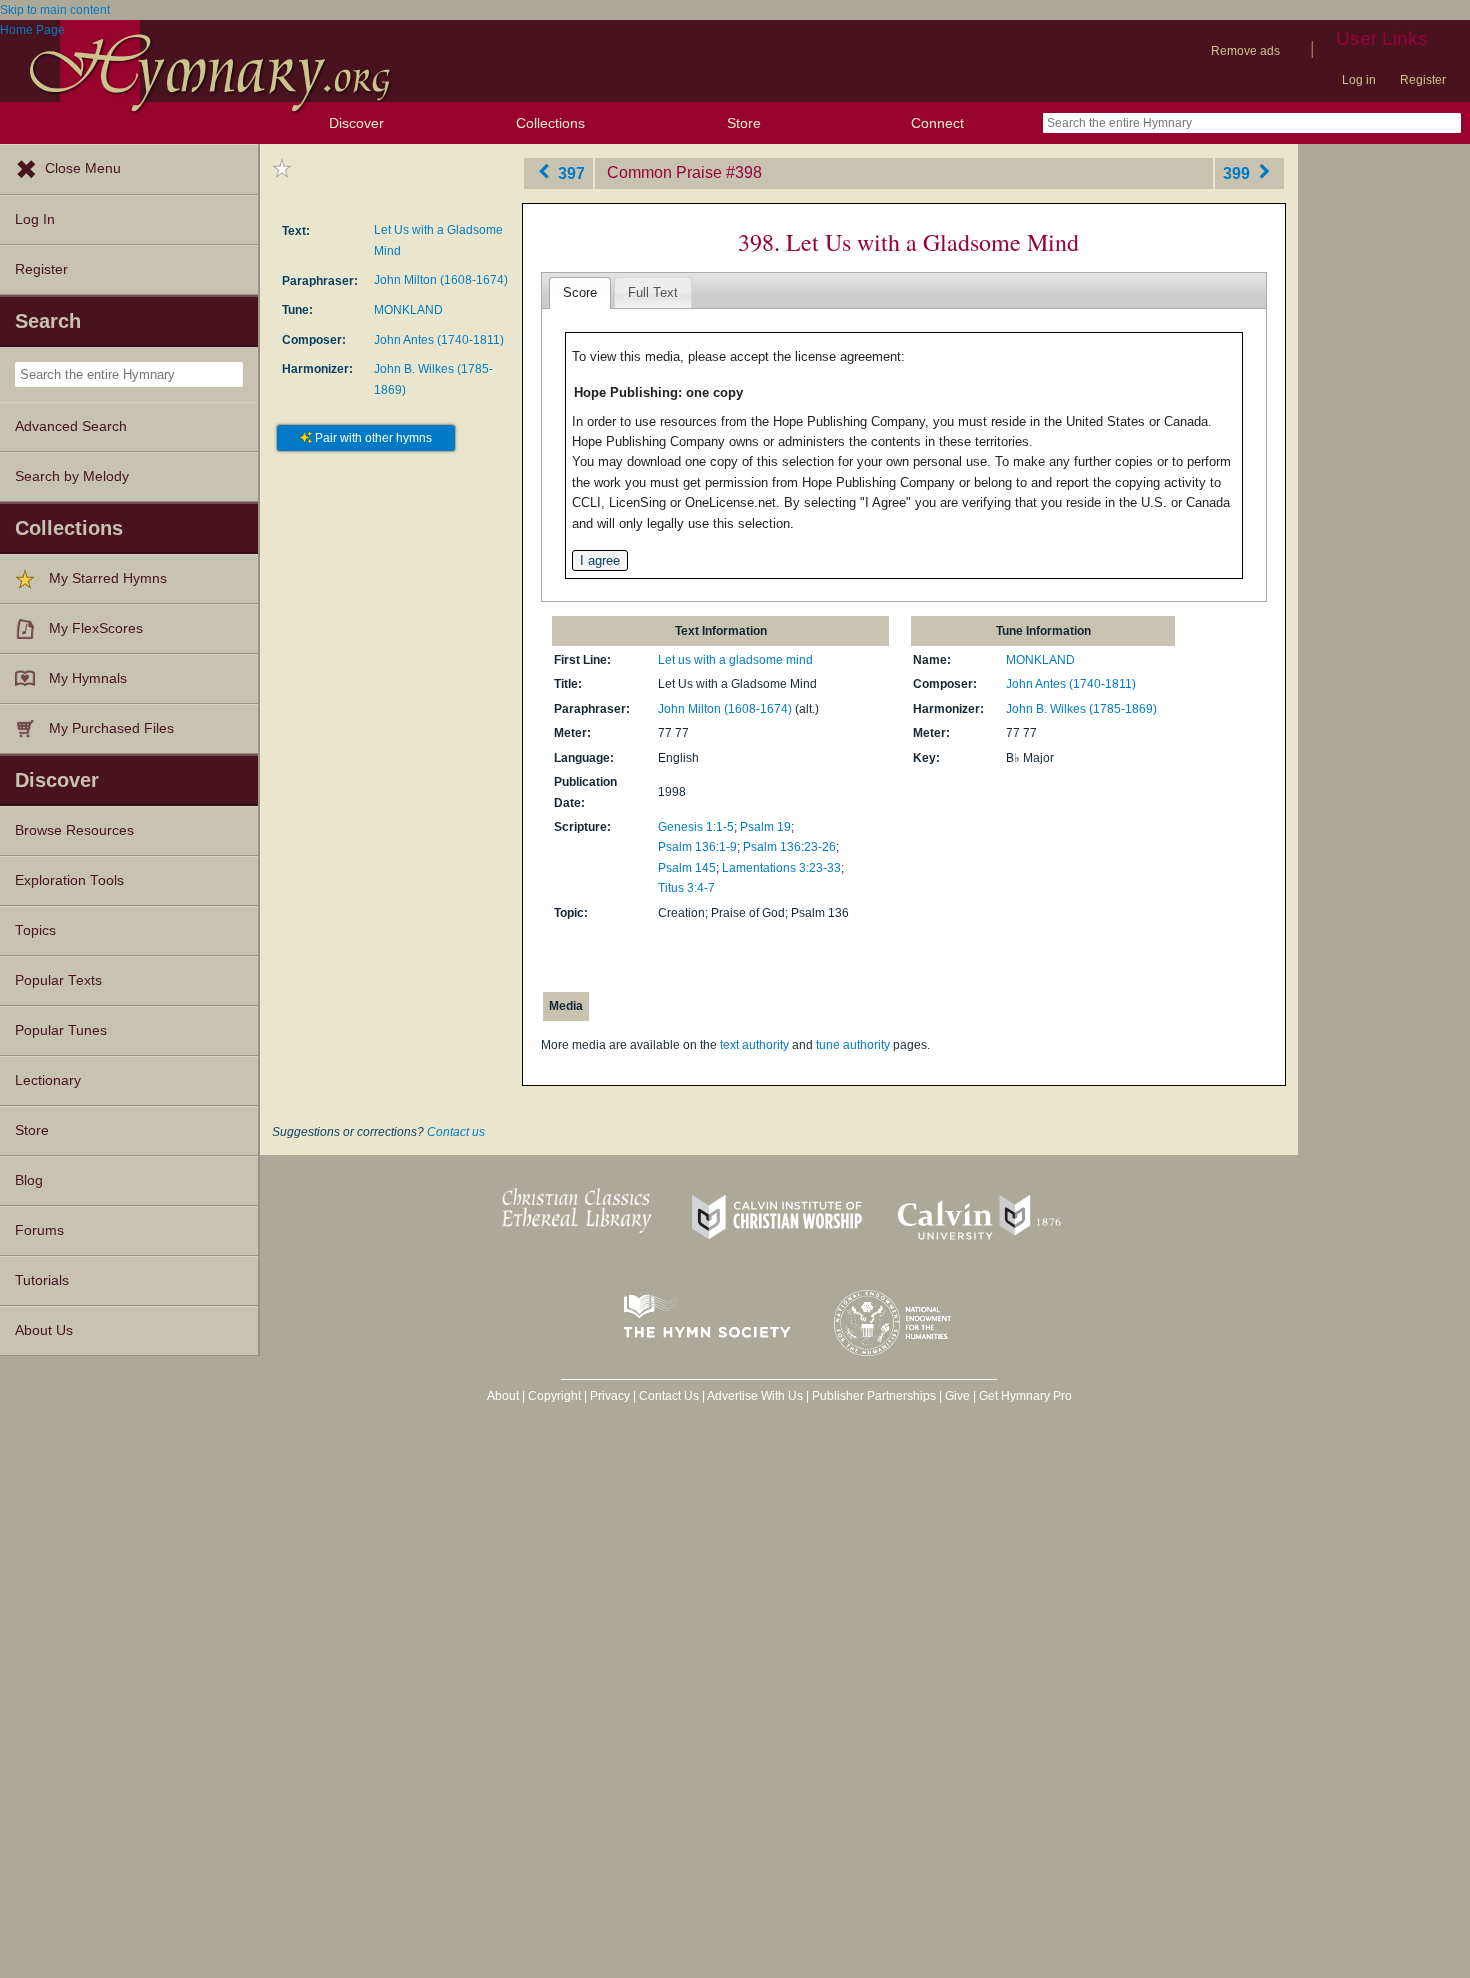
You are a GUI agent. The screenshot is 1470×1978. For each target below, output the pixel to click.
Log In (35, 219)
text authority (754, 1045)
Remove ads (1245, 51)
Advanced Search (71, 426)
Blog (29, 1180)
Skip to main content (55, 10)
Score (580, 292)
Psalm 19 (765, 827)
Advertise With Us (755, 1396)
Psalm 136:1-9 (697, 847)
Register (1423, 80)
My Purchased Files (111, 728)
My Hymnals (88, 678)
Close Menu (83, 168)
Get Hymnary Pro (1025, 1396)
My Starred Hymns (108, 578)
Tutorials (42, 1280)
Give (957, 1396)
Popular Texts (58, 980)
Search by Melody (72, 476)
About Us (44, 1330)
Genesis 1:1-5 (696, 827)
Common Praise (664, 172)
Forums (39, 1230)
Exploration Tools (69, 880)
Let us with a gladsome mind (735, 660)
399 (1238, 172)
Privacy (610, 1396)
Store (744, 123)
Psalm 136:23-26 (789, 847)
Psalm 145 (687, 868)
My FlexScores (96, 628)
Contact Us (669, 1396)
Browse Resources (74, 830)
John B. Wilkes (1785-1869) (1081, 709)
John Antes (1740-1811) (439, 340)
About (503, 1396)
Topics (35, 930)
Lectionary (48, 1080)
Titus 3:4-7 (686, 888)
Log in (1359, 80)
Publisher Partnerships (874, 1396)
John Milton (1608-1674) (441, 280)
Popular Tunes (61, 1030)
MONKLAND (408, 310)
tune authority (853, 1045)
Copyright (554, 1396)
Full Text (653, 292)
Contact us (456, 1132)
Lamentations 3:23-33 (781, 868)
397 (569, 172)
